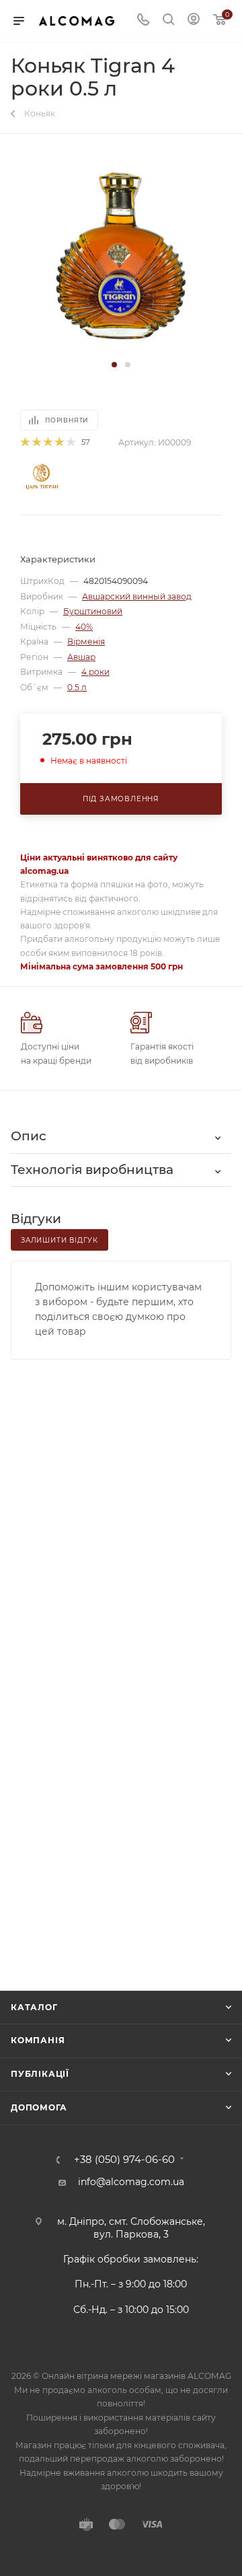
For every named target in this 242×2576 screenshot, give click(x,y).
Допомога (39, 2107)
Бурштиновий (93, 611)
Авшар (81, 657)
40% (84, 627)
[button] (114, 365)
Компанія (38, 2040)
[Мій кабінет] (194, 21)
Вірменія (86, 641)
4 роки (95, 672)
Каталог (34, 2007)
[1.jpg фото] (121, 256)
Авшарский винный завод (137, 596)
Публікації (40, 2074)
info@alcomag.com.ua (131, 2182)
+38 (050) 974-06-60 (124, 2160)
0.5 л (77, 687)
